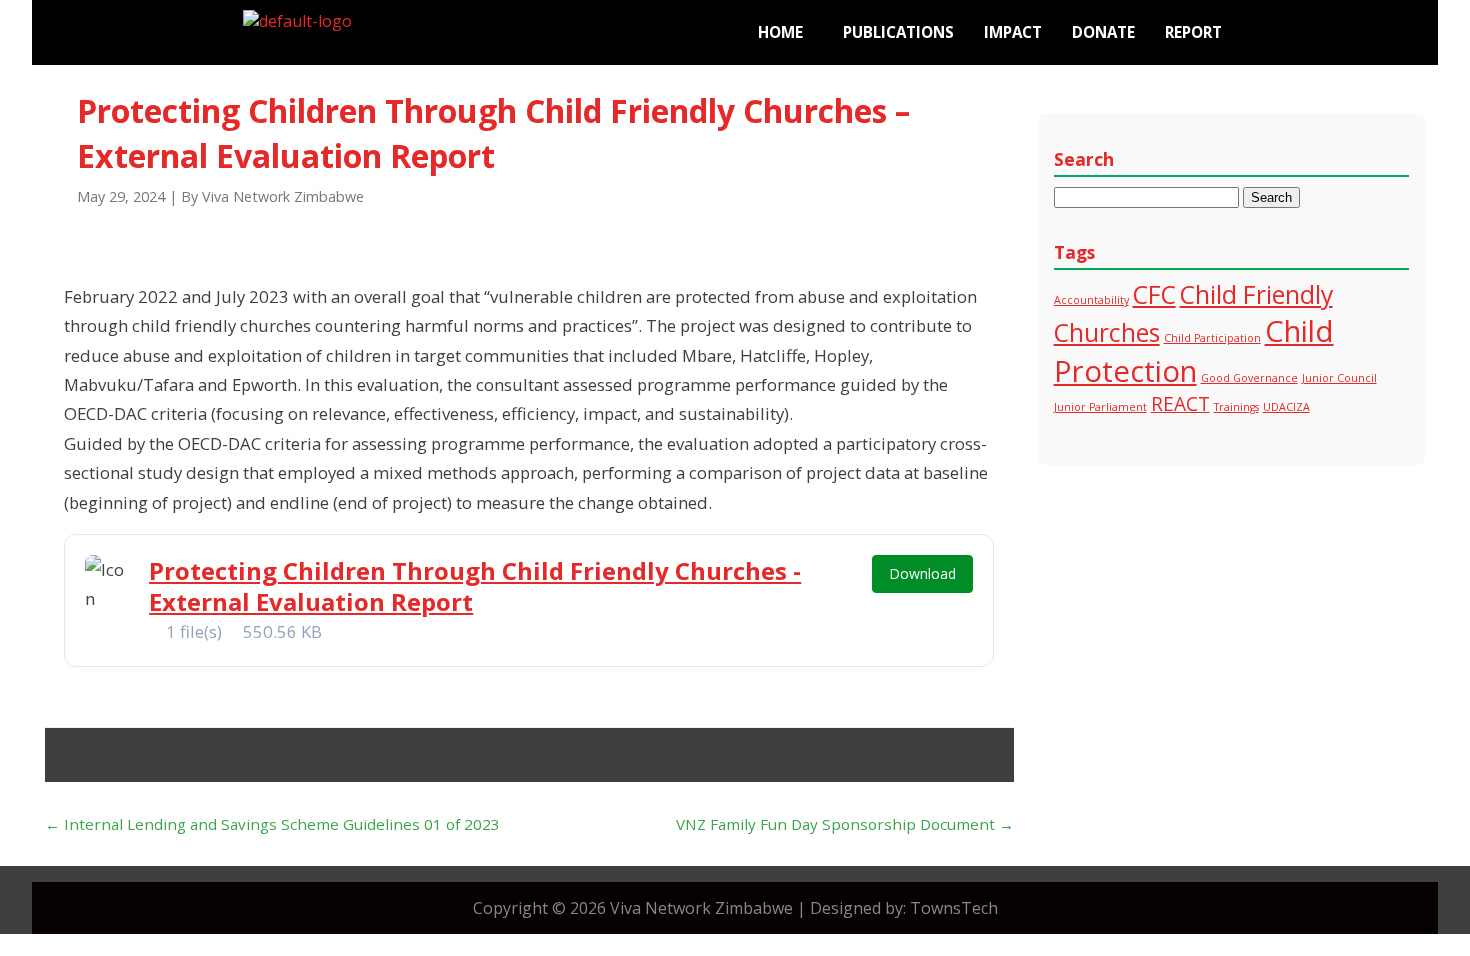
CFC (1154, 294)
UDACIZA (1286, 407)
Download (922, 573)
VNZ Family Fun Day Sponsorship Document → (845, 824)
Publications (898, 32)
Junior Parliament (1100, 407)
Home (780, 32)
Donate (1103, 32)
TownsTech (954, 908)
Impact (1013, 32)
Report (1193, 32)
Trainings (1236, 407)
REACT (1180, 404)
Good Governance (1249, 378)
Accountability (1091, 300)
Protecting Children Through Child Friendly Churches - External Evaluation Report (475, 586)
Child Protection (1194, 351)
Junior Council (1339, 378)
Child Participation (1212, 338)
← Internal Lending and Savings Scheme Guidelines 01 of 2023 (272, 824)
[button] (785, 32)
